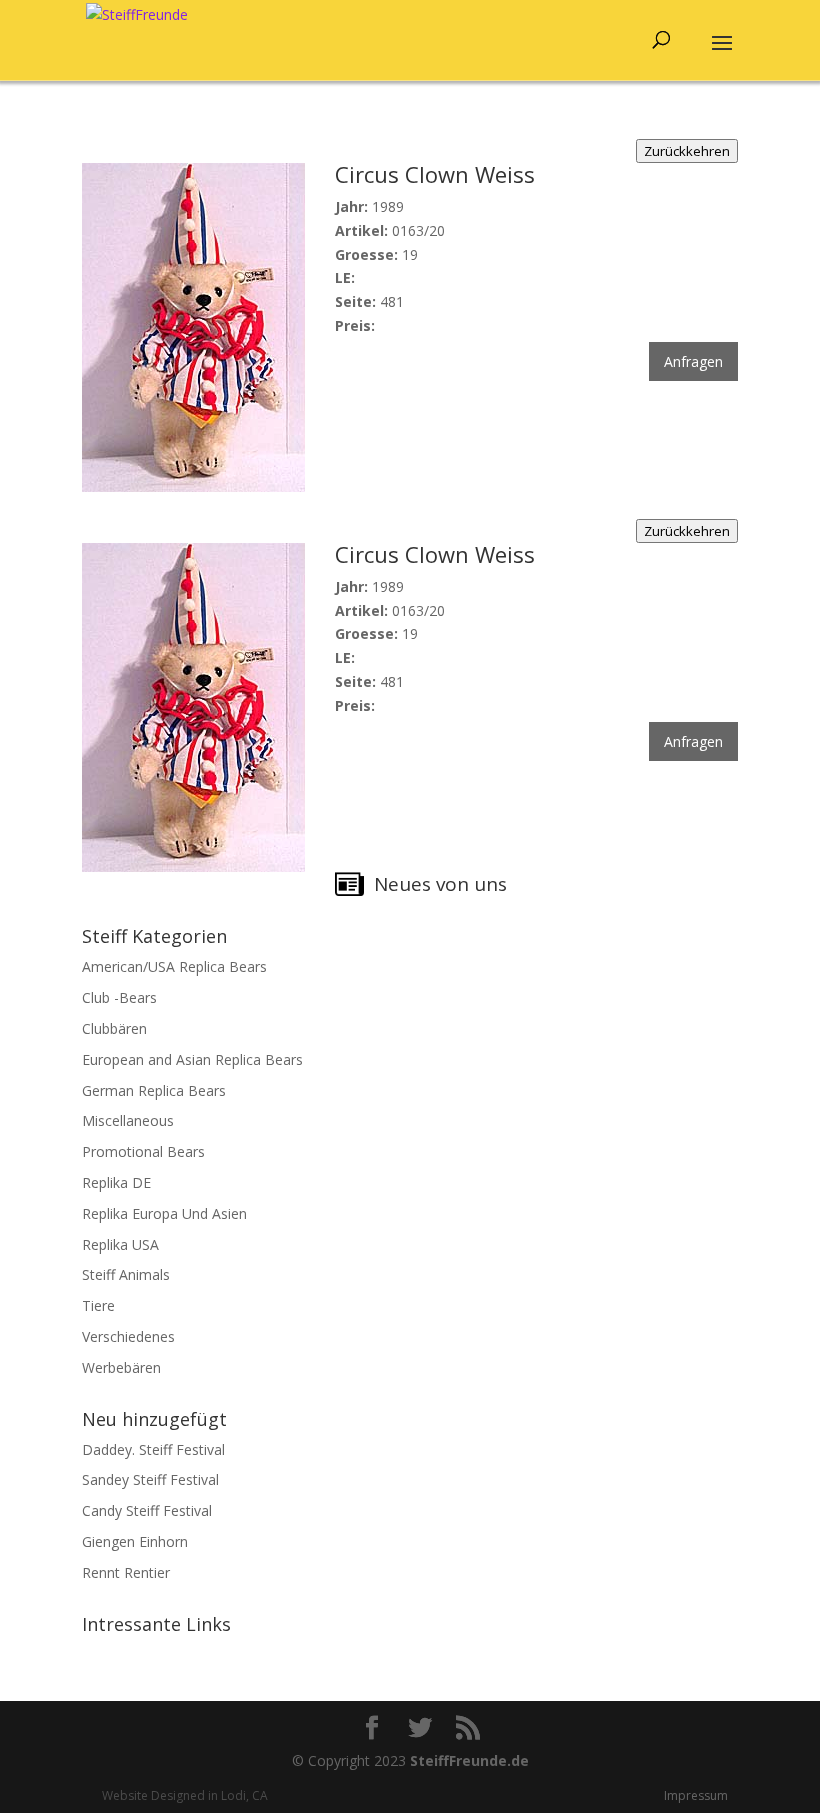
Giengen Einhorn (135, 1541)
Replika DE (116, 1182)
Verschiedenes (128, 1336)
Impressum (696, 1795)
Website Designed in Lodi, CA (185, 1795)
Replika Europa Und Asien (164, 1213)
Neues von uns (440, 884)
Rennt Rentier (126, 1572)
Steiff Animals (126, 1274)
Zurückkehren (687, 151)
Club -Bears (119, 997)
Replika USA (120, 1244)
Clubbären (114, 1028)
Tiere (98, 1305)
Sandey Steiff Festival (150, 1479)
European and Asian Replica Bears (192, 1059)
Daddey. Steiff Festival (153, 1449)
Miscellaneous (128, 1120)
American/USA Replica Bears (174, 966)
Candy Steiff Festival (147, 1510)
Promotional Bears (143, 1151)
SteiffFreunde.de (469, 1760)
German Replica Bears (154, 1090)
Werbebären (121, 1367)
